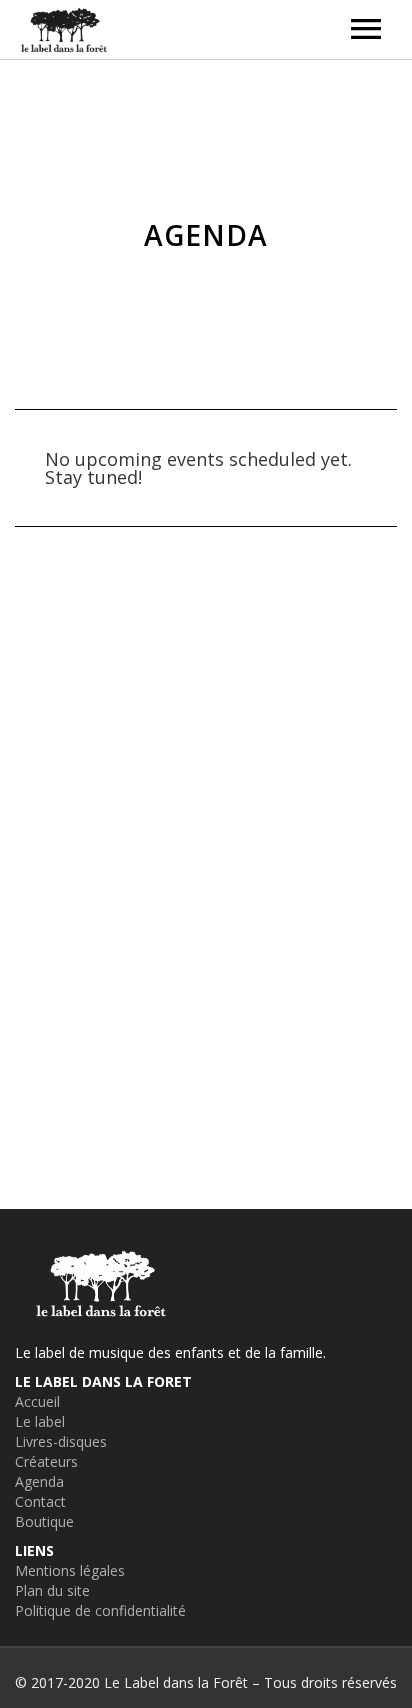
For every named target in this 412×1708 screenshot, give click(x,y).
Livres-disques (61, 1441)
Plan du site (52, 1590)
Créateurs (46, 1461)
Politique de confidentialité (100, 1610)
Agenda (39, 1481)
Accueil (37, 1401)
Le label (40, 1421)
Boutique (44, 1521)
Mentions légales (70, 1570)
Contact (40, 1501)
